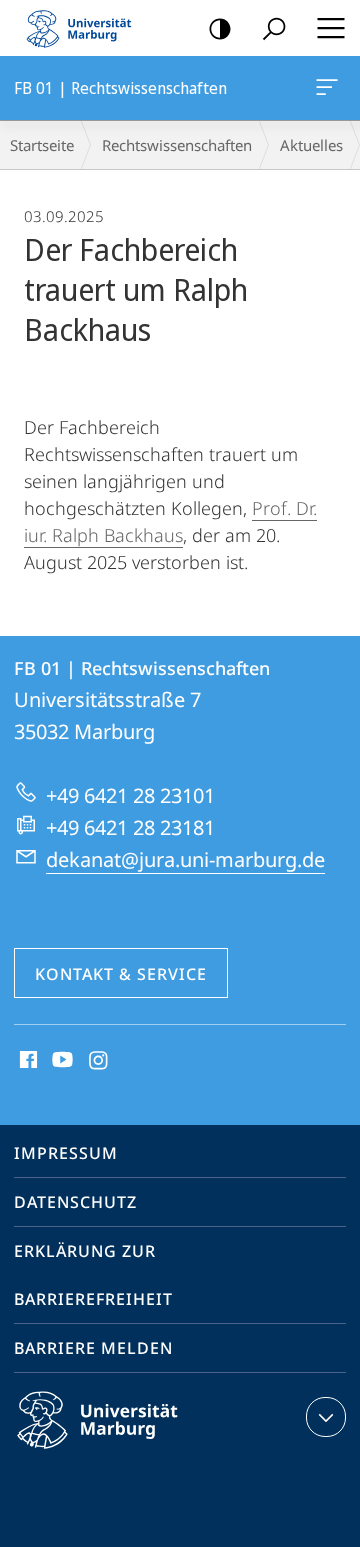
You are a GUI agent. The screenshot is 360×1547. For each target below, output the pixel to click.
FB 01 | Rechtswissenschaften (330, 88)
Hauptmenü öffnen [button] (330, 28)
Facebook (26, 1061)
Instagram (99, 1061)
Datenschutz (75, 1202)
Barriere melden (93, 1348)
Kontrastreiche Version (220, 28)
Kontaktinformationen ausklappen (326, 1417)
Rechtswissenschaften (177, 145)
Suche (274, 28)
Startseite (42, 145)
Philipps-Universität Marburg (132, 1452)
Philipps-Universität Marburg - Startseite (85, 28)
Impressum (66, 1153)
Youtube (60, 1061)
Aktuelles (311, 145)
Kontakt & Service (121, 974)
